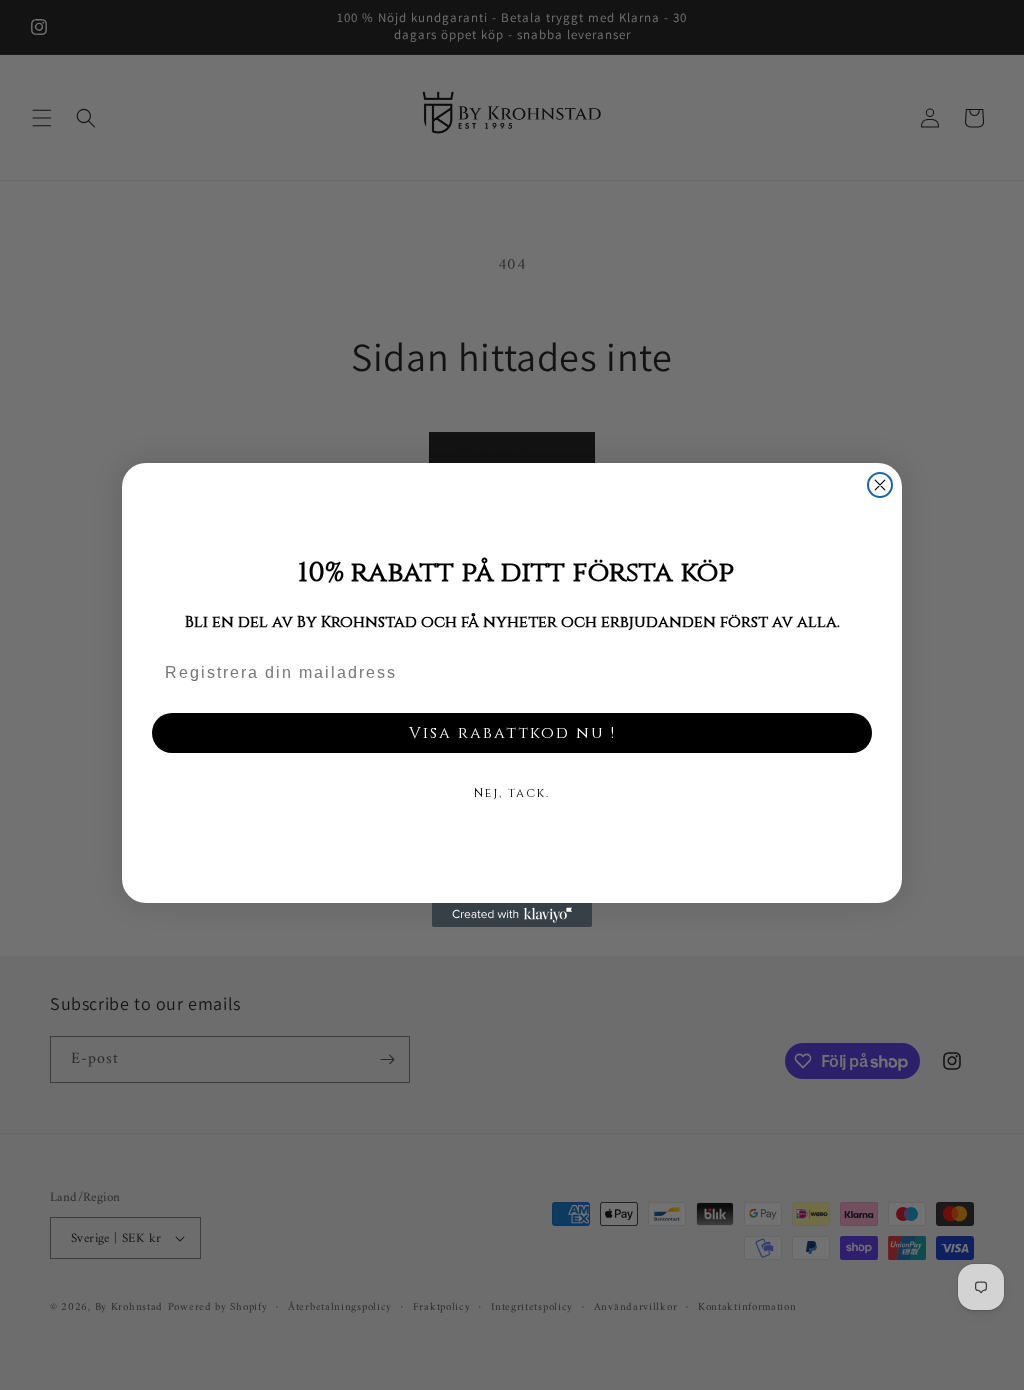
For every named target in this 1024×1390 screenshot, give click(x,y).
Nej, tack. (512, 793)
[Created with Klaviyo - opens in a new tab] (512, 915)
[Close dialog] (880, 485)
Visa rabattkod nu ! (512, 733)
